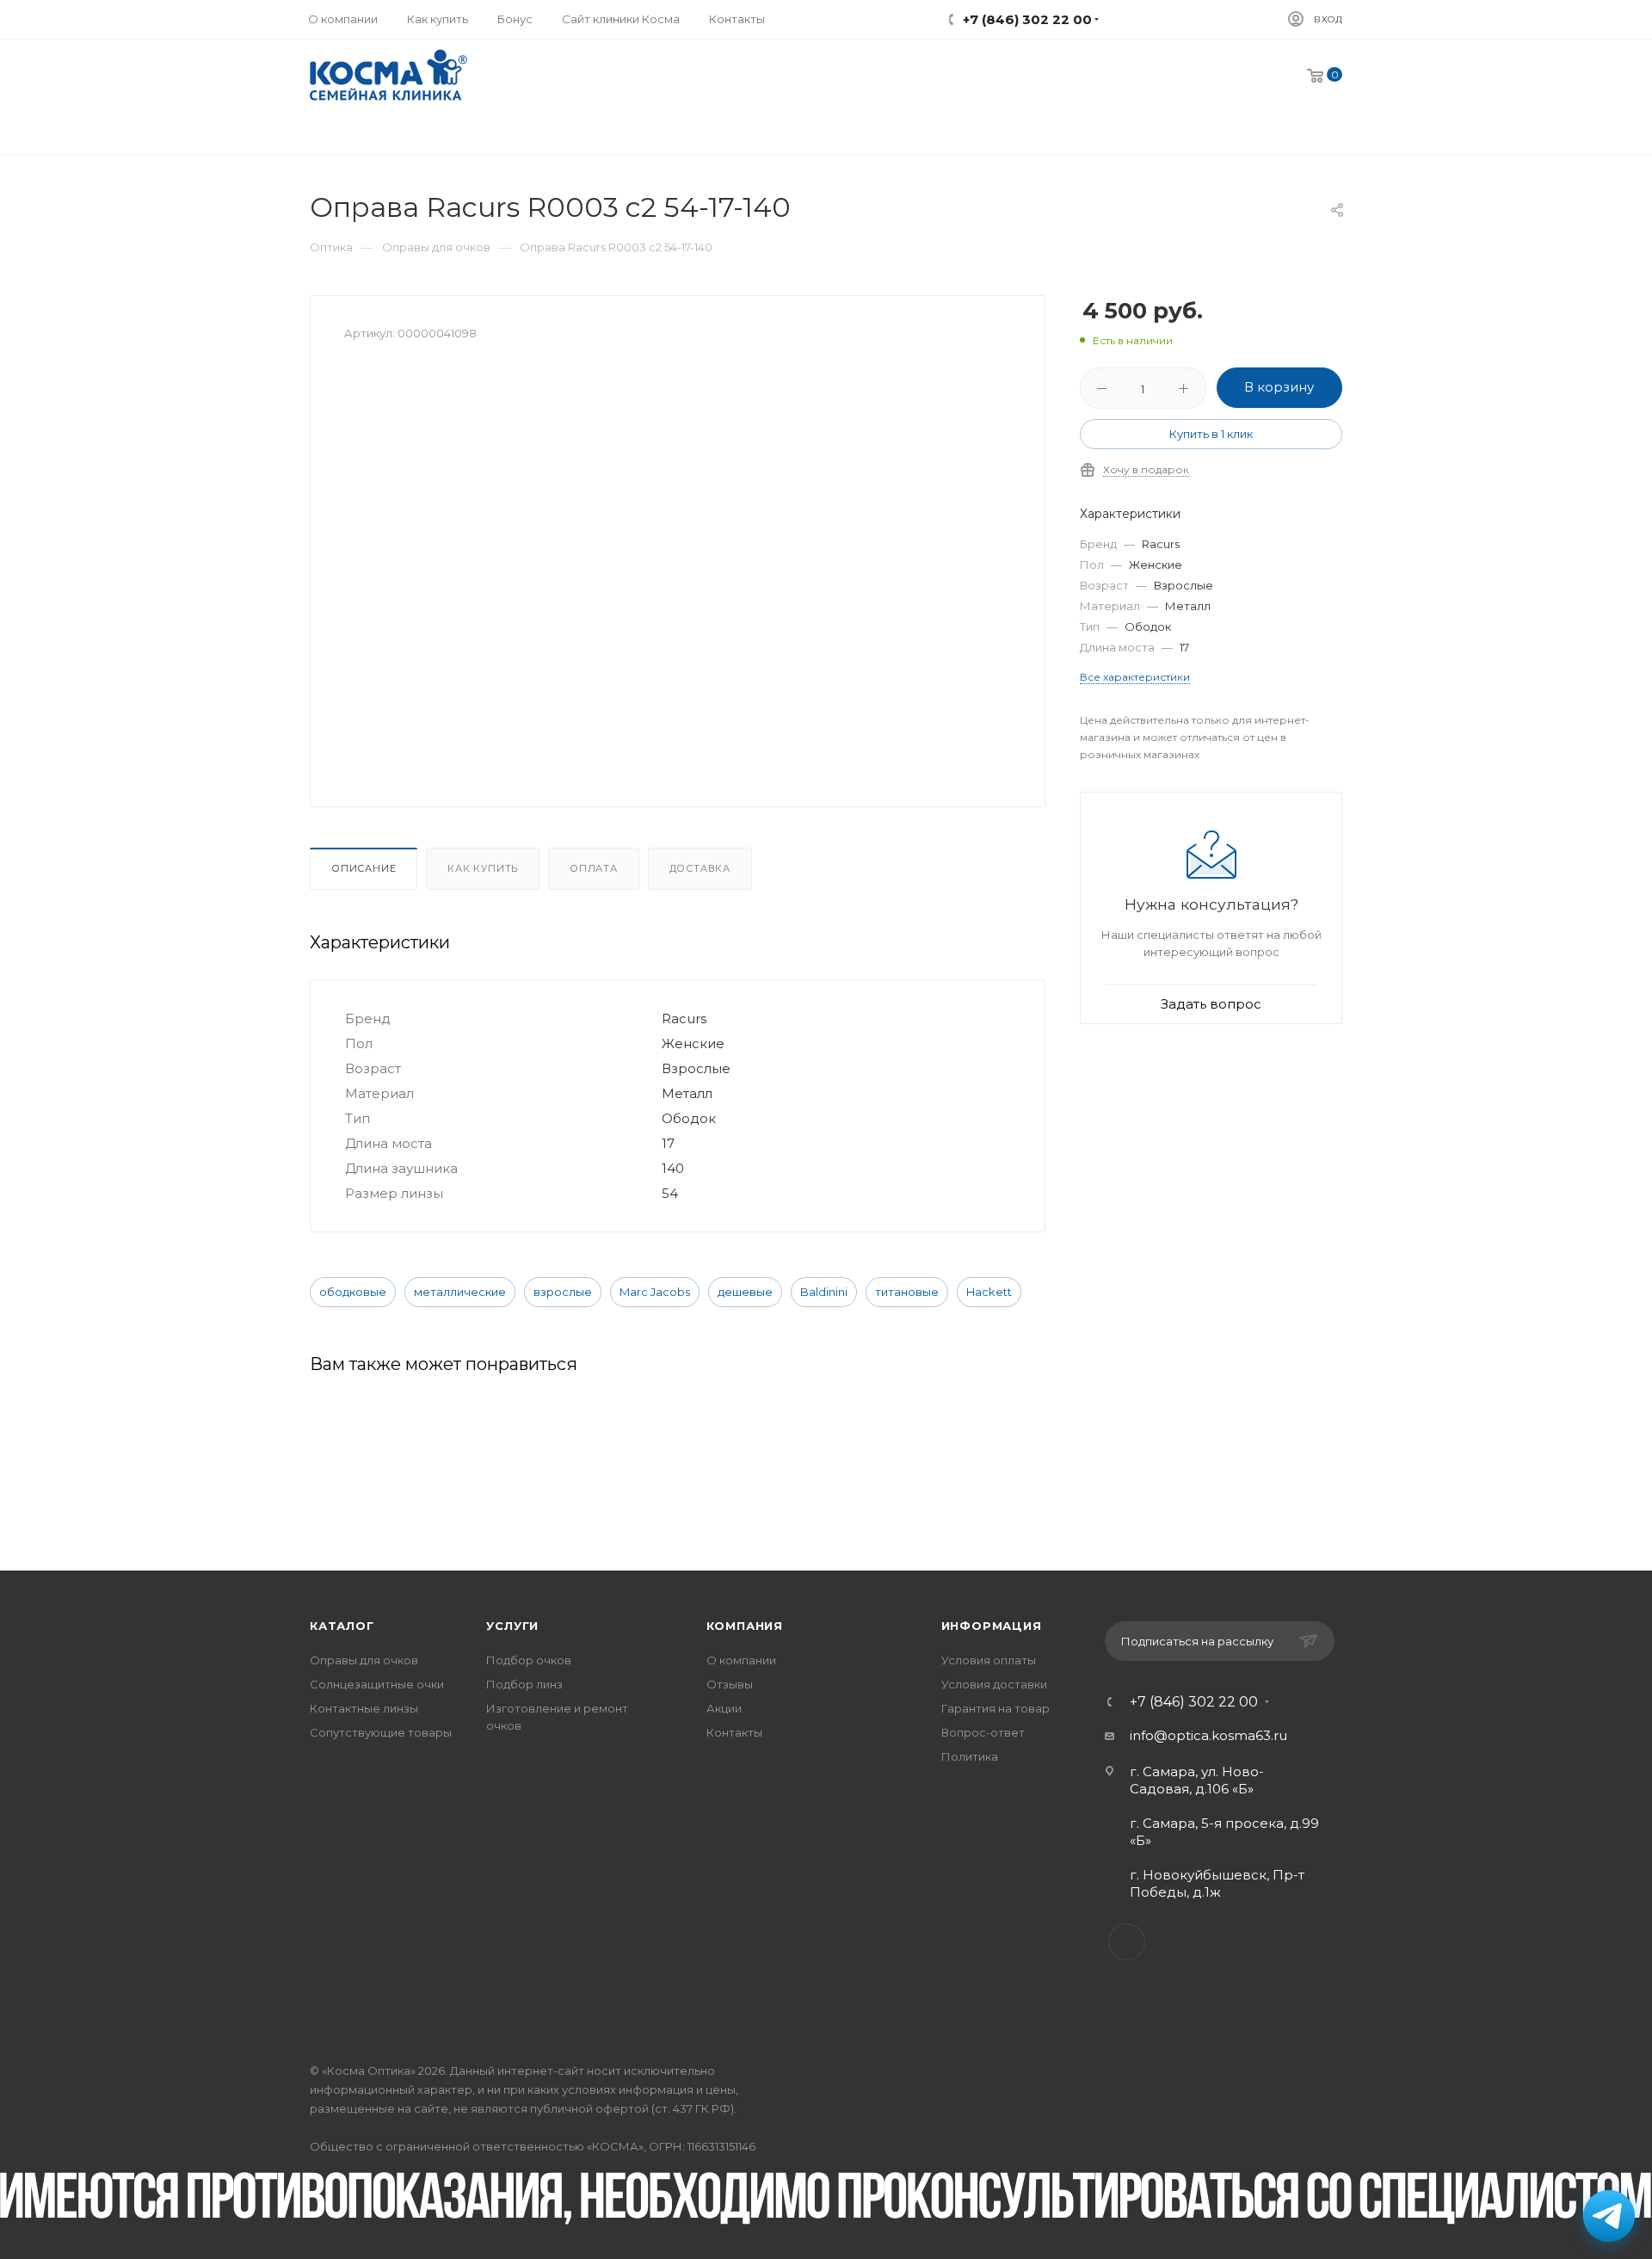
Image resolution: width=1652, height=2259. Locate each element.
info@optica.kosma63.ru (1208, 1735)
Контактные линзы (364, 1708)
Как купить (483, 868)
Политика (970, 1756)
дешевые (745, 1292)
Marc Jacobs (655, 1292)
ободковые (353, 1292)
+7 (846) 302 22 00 (1194, 1702)
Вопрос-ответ (983, 1732)
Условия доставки (994, 1684)
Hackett (989, 1292)
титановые (907, 1292)
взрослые (563, 1292)
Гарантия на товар (996, 1708)
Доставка (700, 868)
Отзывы (730, 1684)
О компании (741, 1660)
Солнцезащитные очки (377, 1684)
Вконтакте (1127, 1942)
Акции (724, 1708)
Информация (992, 1626)
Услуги (512, 1626)
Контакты (734, 1732)
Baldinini (824, 1292)
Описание (364, 868)
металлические (460, 1292)
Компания (745, 1626)
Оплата (594, 868)
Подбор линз (524, 1684)
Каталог (342, 1626)
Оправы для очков (364, 1660)
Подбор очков (529, 1660)
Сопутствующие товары (381, 1732)
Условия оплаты (989, 1660)
